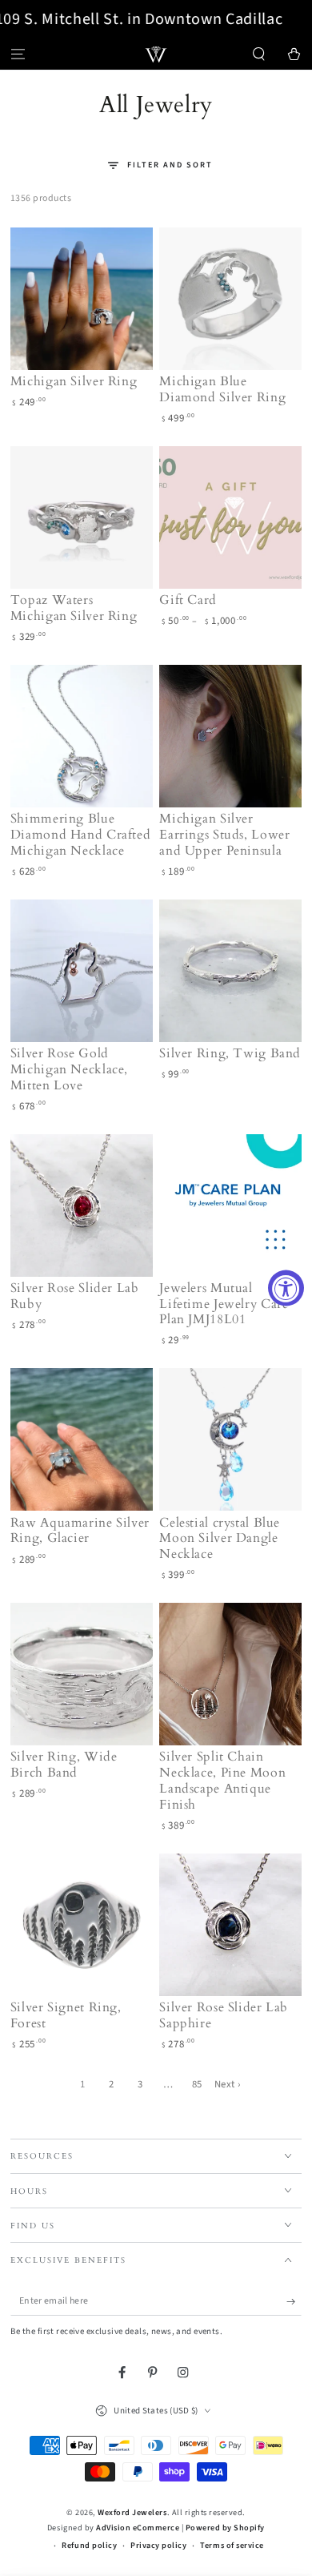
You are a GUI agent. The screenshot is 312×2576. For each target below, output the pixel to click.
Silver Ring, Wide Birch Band (64, 1765)
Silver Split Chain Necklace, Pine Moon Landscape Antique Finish (222, 1780)
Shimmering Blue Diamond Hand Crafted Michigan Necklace (81, 835)
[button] (259, 54)
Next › (228, 2084)
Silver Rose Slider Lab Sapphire (224, 2015)
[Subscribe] (294, 2302)
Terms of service (232, 2546)
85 (197, 2084)
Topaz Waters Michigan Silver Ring (74, 608)
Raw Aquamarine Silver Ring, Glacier (80, 1531)
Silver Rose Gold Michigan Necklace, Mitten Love (69, 1069)
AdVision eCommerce (138, 2528)
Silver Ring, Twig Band (230, 1053)
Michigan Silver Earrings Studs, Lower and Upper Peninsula (224, 835)
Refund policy (89, 2546)
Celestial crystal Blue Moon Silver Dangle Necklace (220, 1539)
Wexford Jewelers (132, 2513)
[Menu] (18, 54)
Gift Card (188, 600)
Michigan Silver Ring (74, 381)
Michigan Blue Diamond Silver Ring (222, 389)
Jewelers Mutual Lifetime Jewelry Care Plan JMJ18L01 (224, 1304)
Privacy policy (158, 2546)
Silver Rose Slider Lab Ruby (75, 1296)
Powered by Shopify (225, 2528)
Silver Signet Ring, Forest (66, 2015)
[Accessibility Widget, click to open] (286, 1288)
